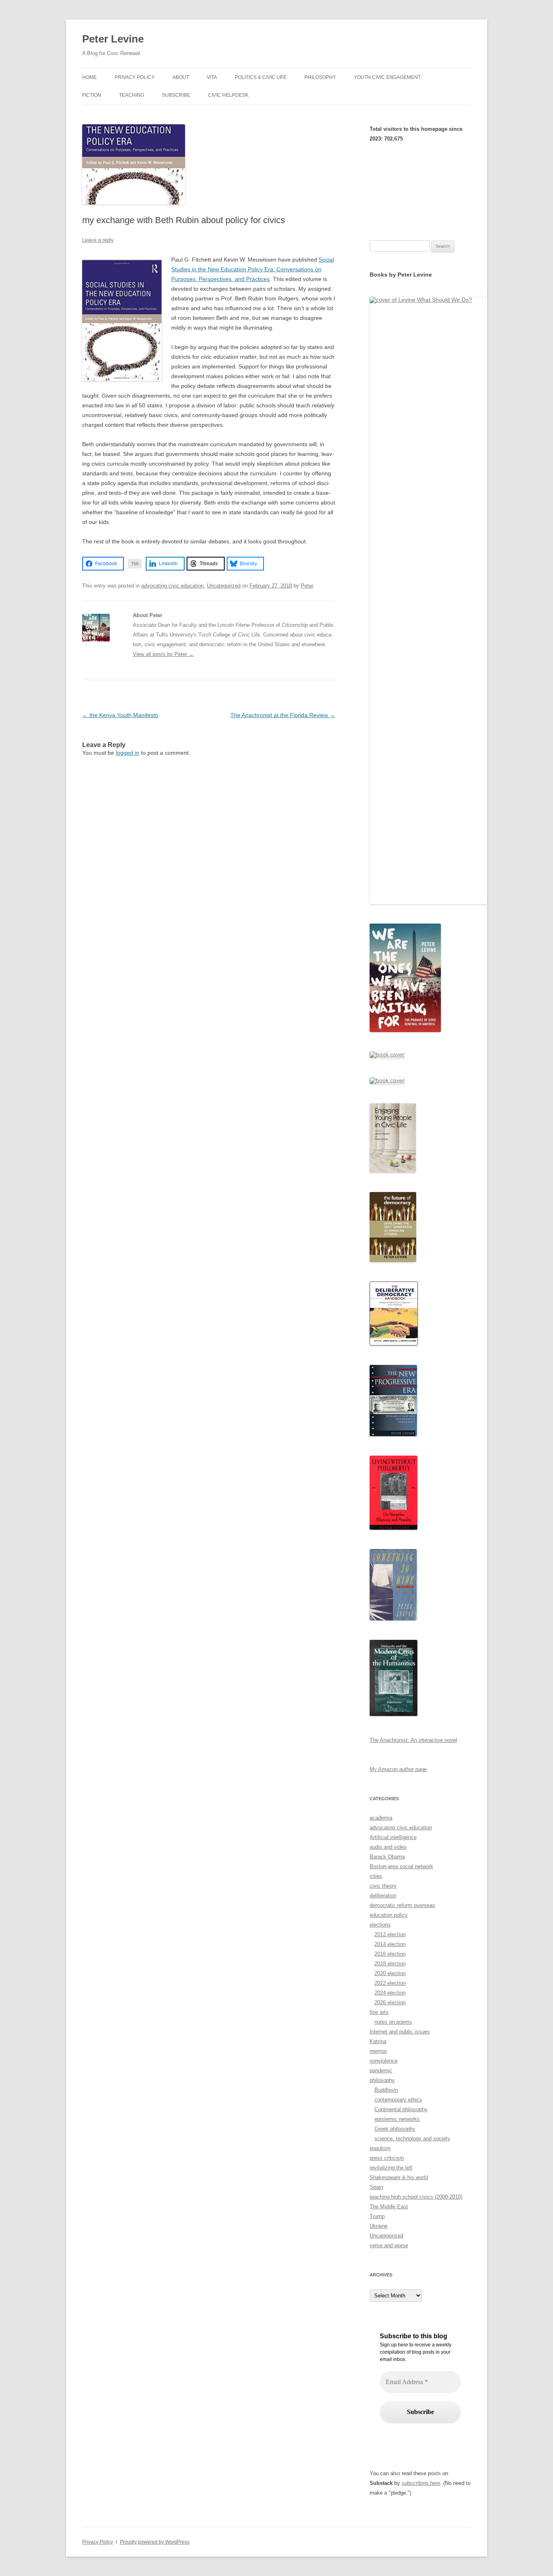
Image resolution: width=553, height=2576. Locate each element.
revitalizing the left (391, 2168)
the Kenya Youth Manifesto (120, 715)
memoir (378, 2051)
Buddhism (386, 2090)
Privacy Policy (135, 77)
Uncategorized (224, 586)
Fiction (92, 95)
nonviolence (384, 2061)
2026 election (390, 2002)
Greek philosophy (395, 2129)
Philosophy (320, 77)
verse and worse (389, 2245)
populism (380, 2148)
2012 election (390, 1934)
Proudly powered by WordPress (155, 2542)
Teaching (132, 95)
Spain (376, 2187)
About (181, 77)
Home (89, 77)
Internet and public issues (400, 2032)
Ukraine (379, 2226)
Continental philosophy (401, 2109)
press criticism (387, 2158)
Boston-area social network (401, 1866)
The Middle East (389, 2207)
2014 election (390, 1944)
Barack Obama (387, 1857)
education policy (389, 1915)
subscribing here (421, 2483)
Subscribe (176, 95)
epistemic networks (397, 2119)
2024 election (390, 1993)
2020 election (390, 1973)
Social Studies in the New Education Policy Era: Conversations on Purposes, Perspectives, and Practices (253, 269)
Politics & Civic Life (261, 77)
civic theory (383, 1886)
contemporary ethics (398, 2100)
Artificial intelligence (393, 1837)
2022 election (390, 1983)
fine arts (379, 2012)
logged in (128, 753)
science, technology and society (412, 2139)
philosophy (382, 2080)
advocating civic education (172, 586)
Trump (377, 2216)
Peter (307, 586)
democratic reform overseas (402, 1905)
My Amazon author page (398, 1769)
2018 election (390, 1964)
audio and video (388, 1847)
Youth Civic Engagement (387, 77)
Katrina (378, 2041)
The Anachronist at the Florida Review (283, 715)
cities (376, 1876)
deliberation (383, 1896)
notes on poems (393, 2022)
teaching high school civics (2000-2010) (416, 2197)
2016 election (390, 1954)
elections (380, 1925)
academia (381, 1818)
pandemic (381, 2070)
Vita (212, 77)
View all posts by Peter (163, 654)
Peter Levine (113, 39)
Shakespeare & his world (399, 2177)
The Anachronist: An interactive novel (413, 1740)
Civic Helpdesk (228, 95)
